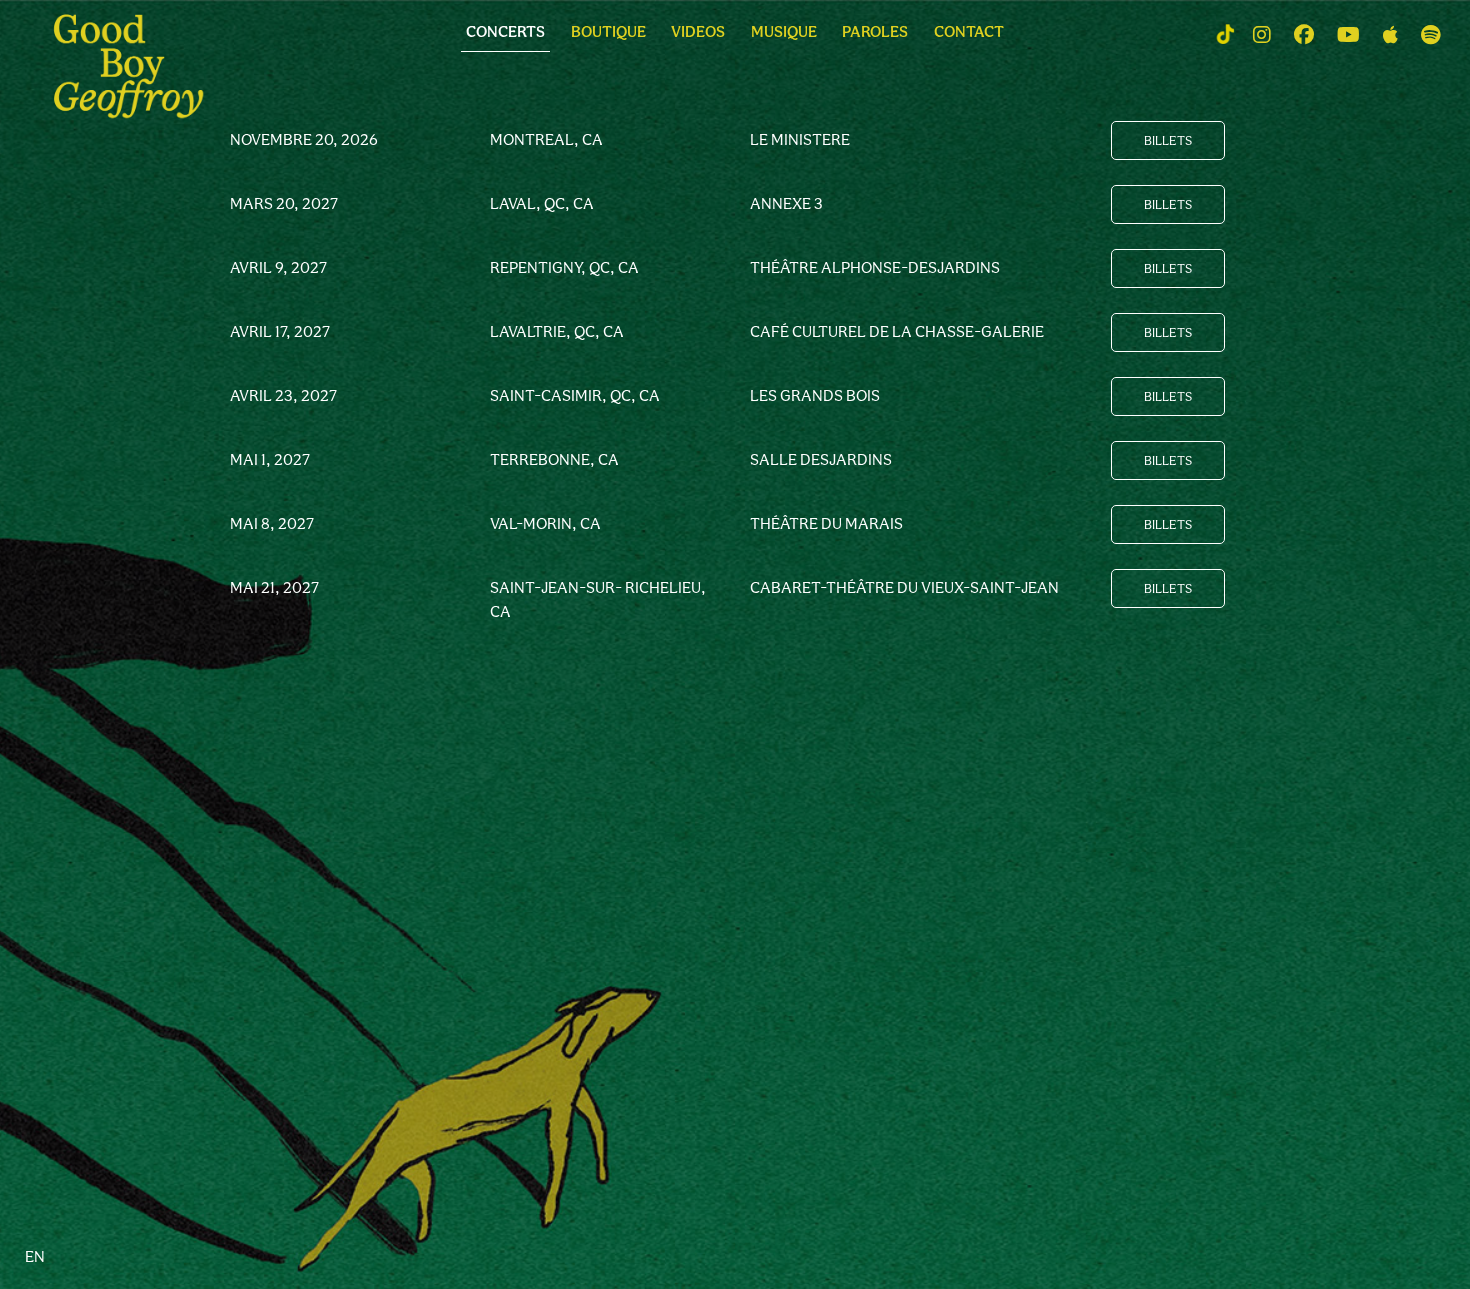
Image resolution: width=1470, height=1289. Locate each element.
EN (35, 1256)
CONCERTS (505, 31)
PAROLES (875, 31)
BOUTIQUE (608, 31)
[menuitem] (505, 36)
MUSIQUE (784, 31)
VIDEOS (698, 31)
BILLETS (1168, 140)
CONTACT (969, 31)
